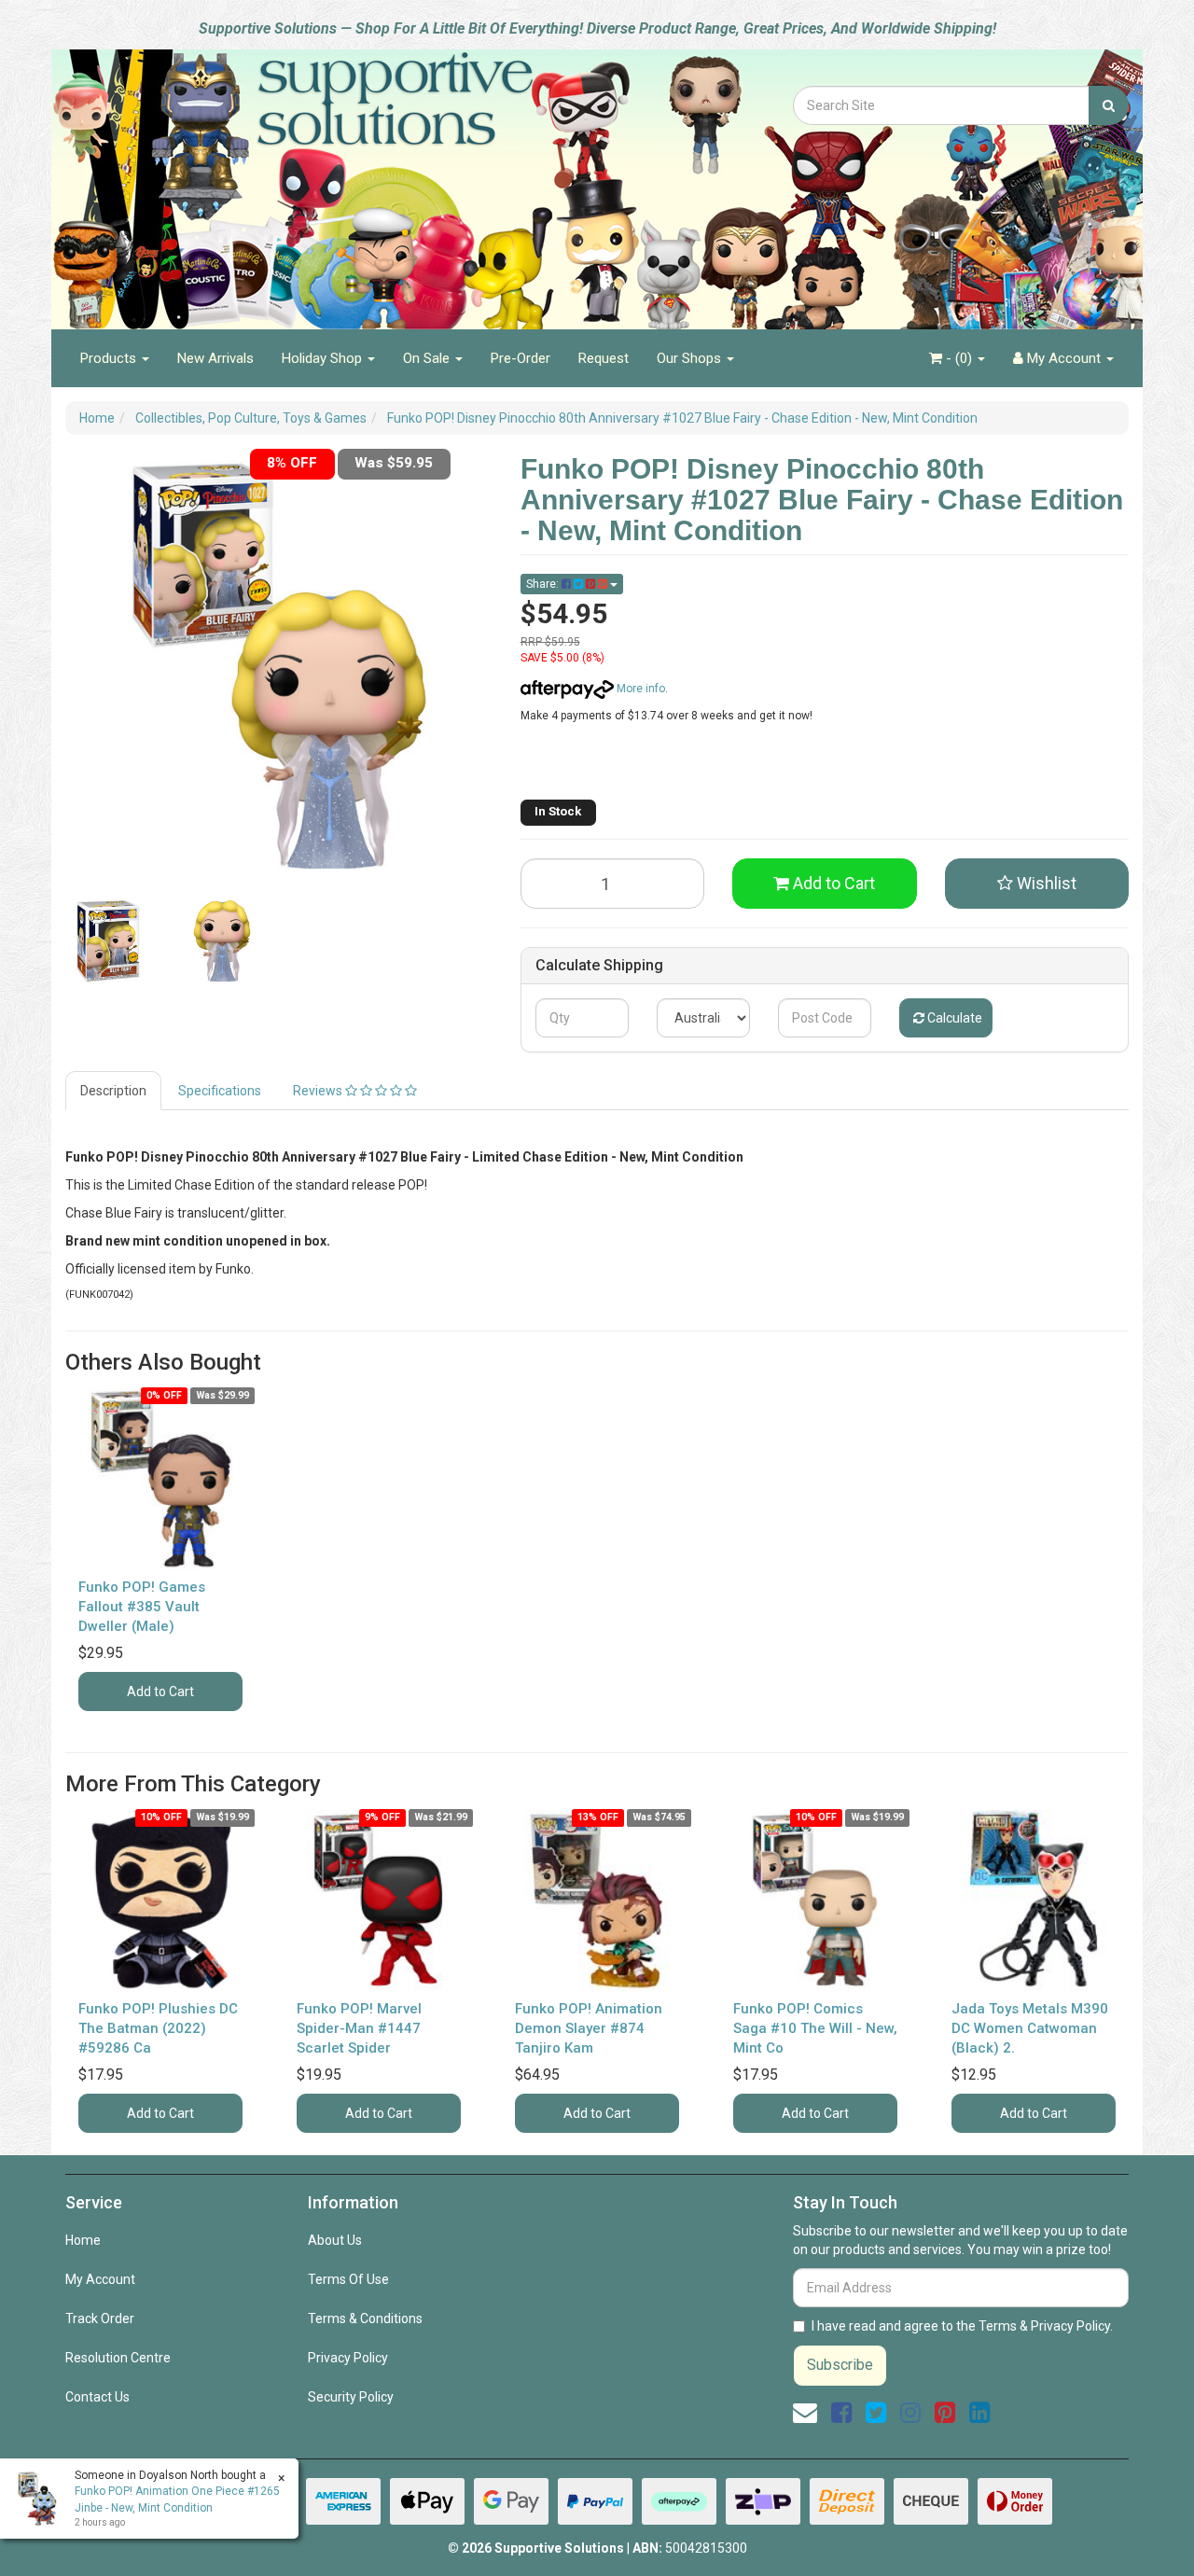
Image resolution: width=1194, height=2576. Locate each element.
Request (604, 358)
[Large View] (108, 941)
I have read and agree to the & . (962, 2326)
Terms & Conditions (365, 2318)
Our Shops (691, 358)
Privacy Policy (348, 2358)
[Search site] (1109, 105)
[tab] (114, 1091)
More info (639, 689)
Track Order (100, 2318)
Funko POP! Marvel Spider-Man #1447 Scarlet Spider (359, 2028)
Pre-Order (521, 358)
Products (110, 358)
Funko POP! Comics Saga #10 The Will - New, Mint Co (815, 2028)
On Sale (428, 358)
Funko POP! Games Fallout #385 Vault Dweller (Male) (142, 1607)
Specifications (220, 1091)
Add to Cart (832, 883)
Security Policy (351, 2397)
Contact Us (97, 2397)
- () (959, 358)
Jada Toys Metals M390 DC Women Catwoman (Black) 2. (1030, 2028)
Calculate (953, 1018)
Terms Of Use (348, 2279)
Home (83, 2240)
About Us (335, 2240)
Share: (544, 584)
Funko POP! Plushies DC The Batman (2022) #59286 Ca (158, 2028)
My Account (100, 2279)
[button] (1037, 884)
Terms (998, 2326)
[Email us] (805, 2413)
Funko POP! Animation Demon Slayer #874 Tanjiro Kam (589, 2028)
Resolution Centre (118, 2358)
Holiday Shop (324, 358)
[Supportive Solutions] (345, 179)
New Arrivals (215, 358)
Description (113, 1091)
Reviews (319, 1091)
